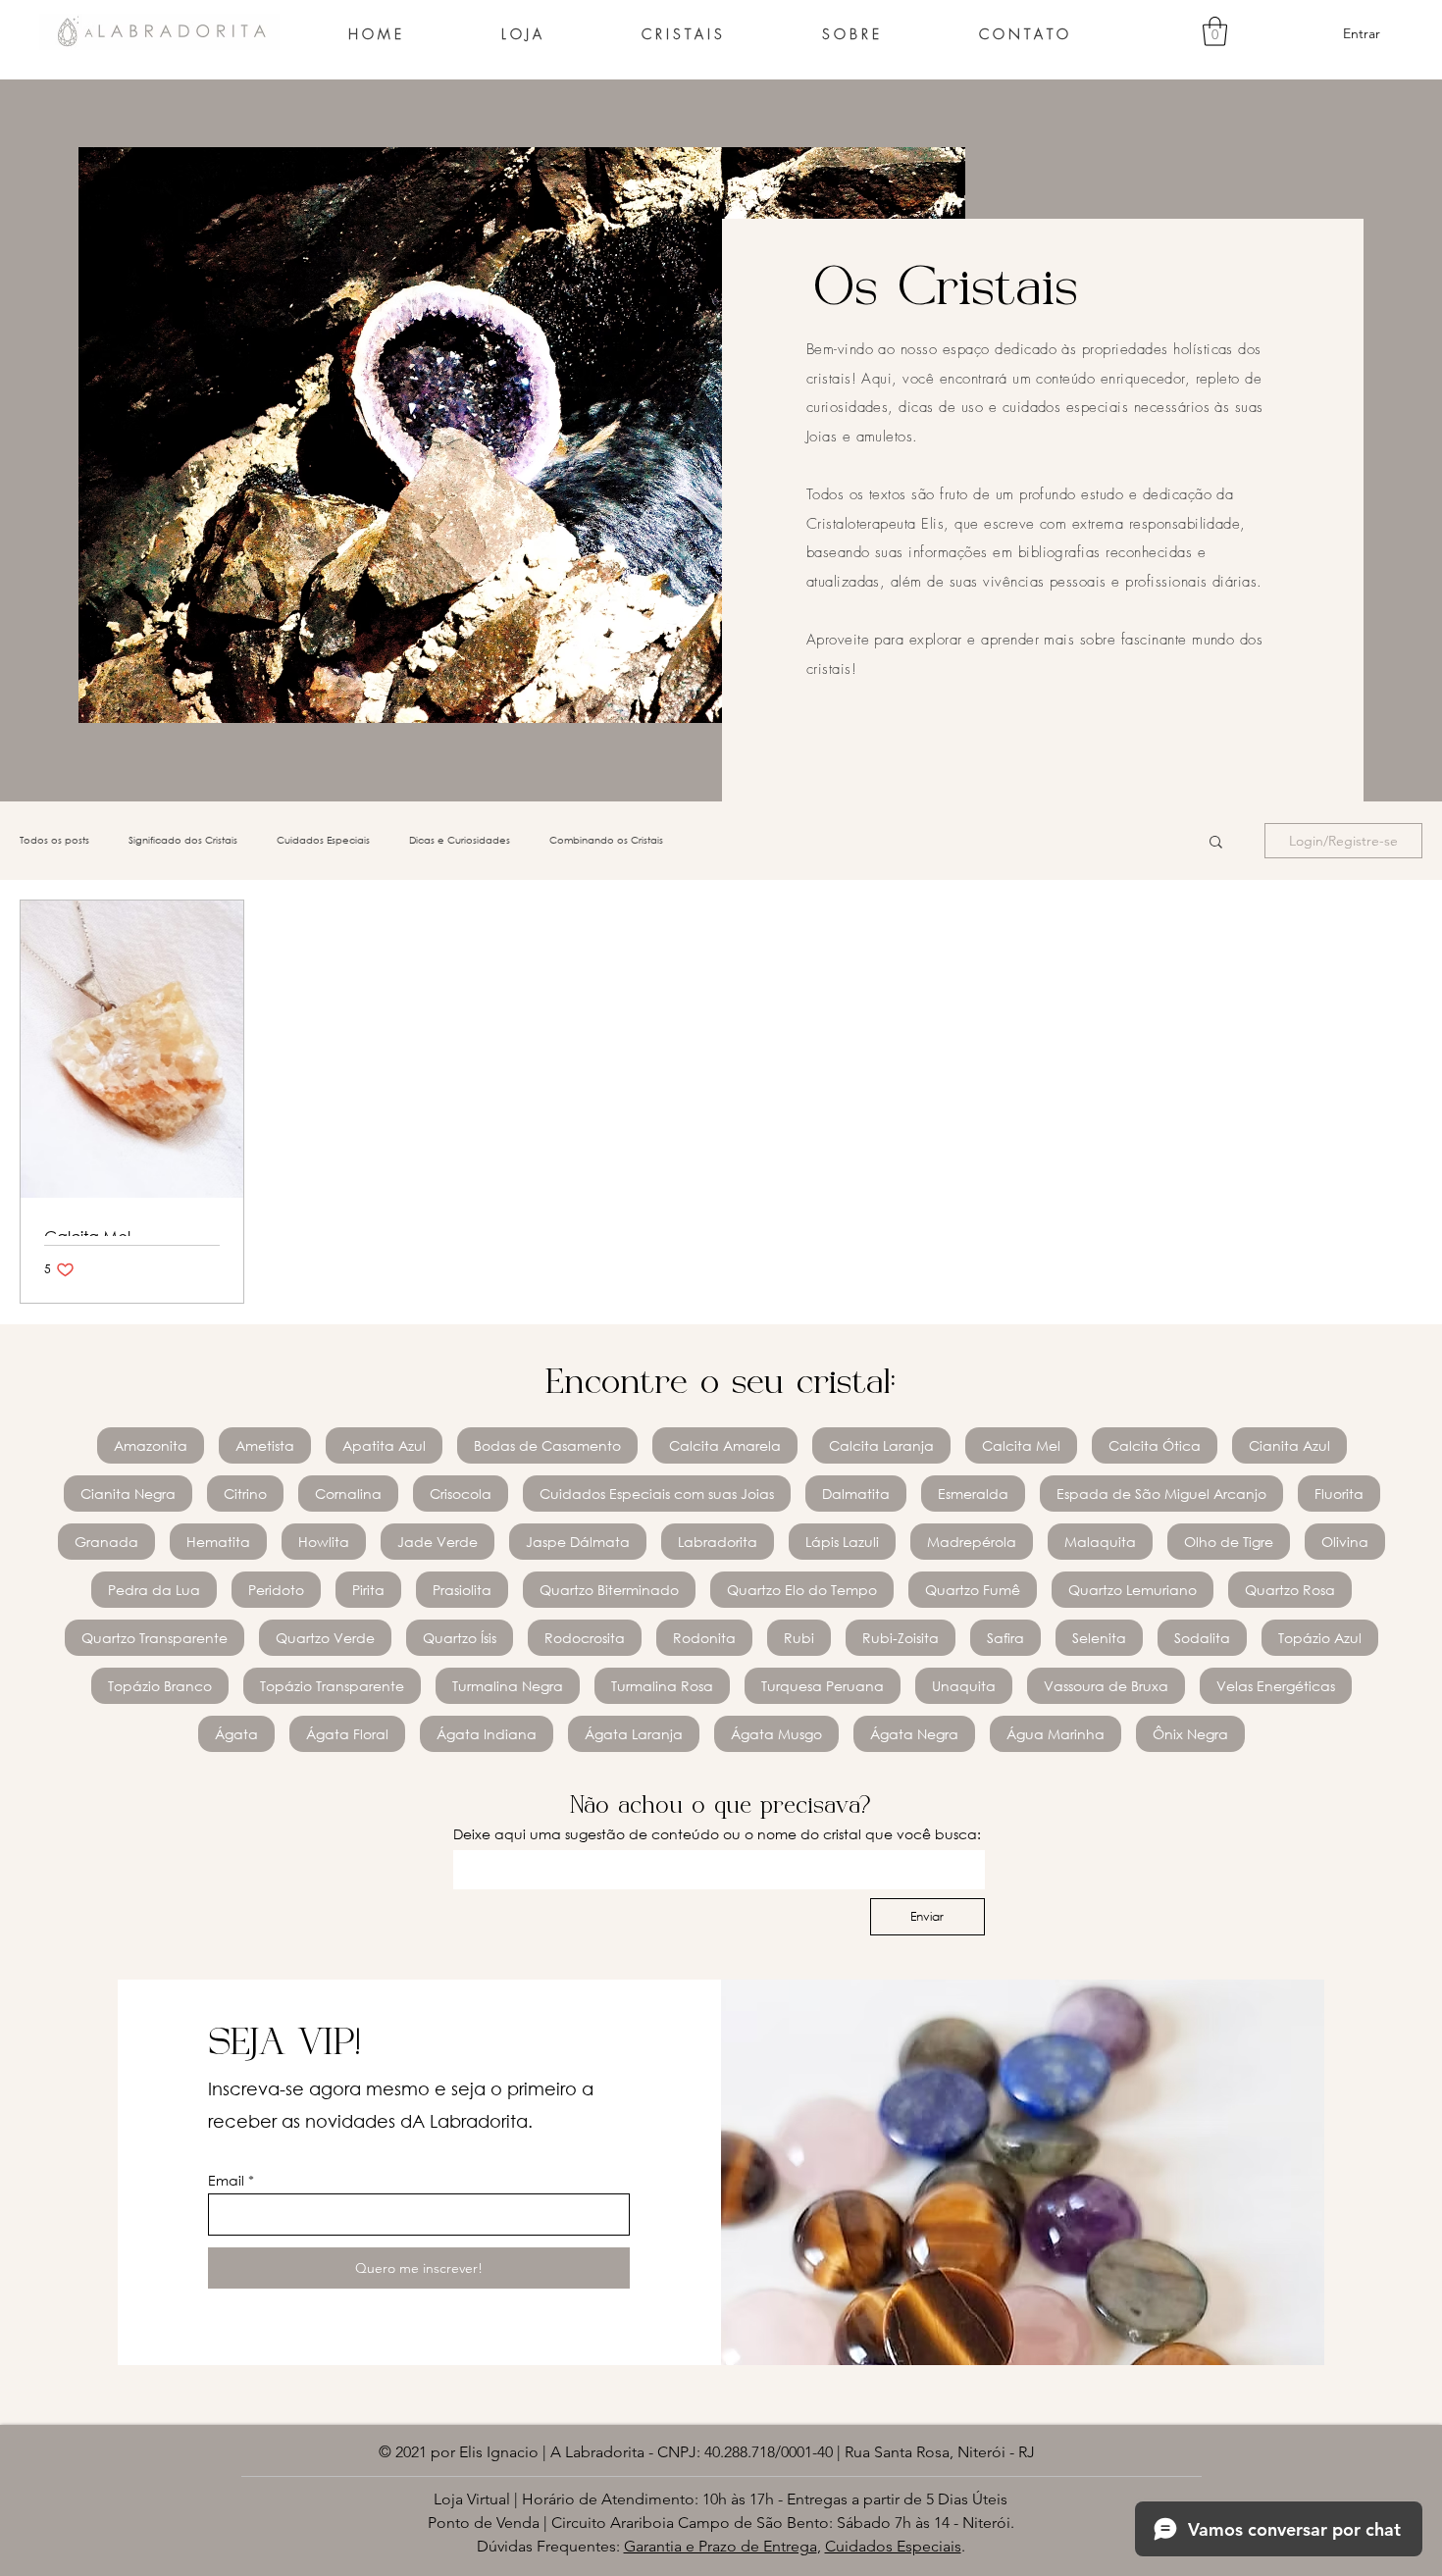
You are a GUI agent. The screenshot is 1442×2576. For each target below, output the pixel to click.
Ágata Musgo (776, 1734)
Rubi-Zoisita (901, 1638)
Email (226, 2181)
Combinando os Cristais (606, 841)
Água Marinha (1056, 1734)
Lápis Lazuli (842, 1542)
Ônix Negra (1190, 1734)
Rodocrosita (585, 1638)
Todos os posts (54, 841)
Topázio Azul (1320, 1638)
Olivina (1345, 1542)
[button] (1215, 31)
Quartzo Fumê (973, 1590)
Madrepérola (972, 1542)
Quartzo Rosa (1290, 1590)
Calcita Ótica (1155, 1445)
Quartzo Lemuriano (1133, 1590)
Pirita (368, 1590)
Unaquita (964, 1686)
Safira (1005, 1638)
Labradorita (718, 1542)
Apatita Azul (384, 1445)
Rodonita (704, 1638)
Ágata (236, 1734)
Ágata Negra (914, 1734)
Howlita (324, 1542)
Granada (106, 1542)
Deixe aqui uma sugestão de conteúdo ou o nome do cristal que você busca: (717, 1834)
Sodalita (1202, 1638)
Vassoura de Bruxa (1106, 1686)
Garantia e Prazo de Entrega (721, 2546)
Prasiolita (462, 1590)
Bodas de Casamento (547, 1445)
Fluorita (1339, 1494)
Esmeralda (973, 1494)
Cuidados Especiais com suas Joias (657, 1494)
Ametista (265, 1445)
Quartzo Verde (325, 1638)
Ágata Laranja (634, 1734)
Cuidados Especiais (323, 841)
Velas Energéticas (1276, 1686)
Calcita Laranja (881, 1445)
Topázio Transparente (332, 1686)
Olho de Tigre (1229, 1542)
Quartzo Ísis (460, 1638)
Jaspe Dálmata (578, 1542)
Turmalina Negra (508, 1686)
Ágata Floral (347, 1734)
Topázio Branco (160, 1686)
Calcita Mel (1021, 1445)
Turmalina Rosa (662, 1686)
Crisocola (461, 1494)
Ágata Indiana (487, 1734)
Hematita (218, 1542)
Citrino (245, 1494)
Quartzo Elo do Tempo (802, 1590)
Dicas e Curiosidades (460, 841)
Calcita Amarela (725, 1445)
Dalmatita (856, 1494)
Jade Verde (438, 1542)
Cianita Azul (1289, 1445)
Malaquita (1100, 1542)
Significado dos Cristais (183, 841)
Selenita (1099, 1638)
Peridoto (276, 1590)
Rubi (799, 1638)
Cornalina (348, 1494)
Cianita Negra (128, 1494)
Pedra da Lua (154, 1590)
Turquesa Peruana (823, 1686)
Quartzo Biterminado (609, 1590)
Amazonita (151, 1445)
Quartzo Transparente (154, 1638)
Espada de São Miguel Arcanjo (1161, 1494)
